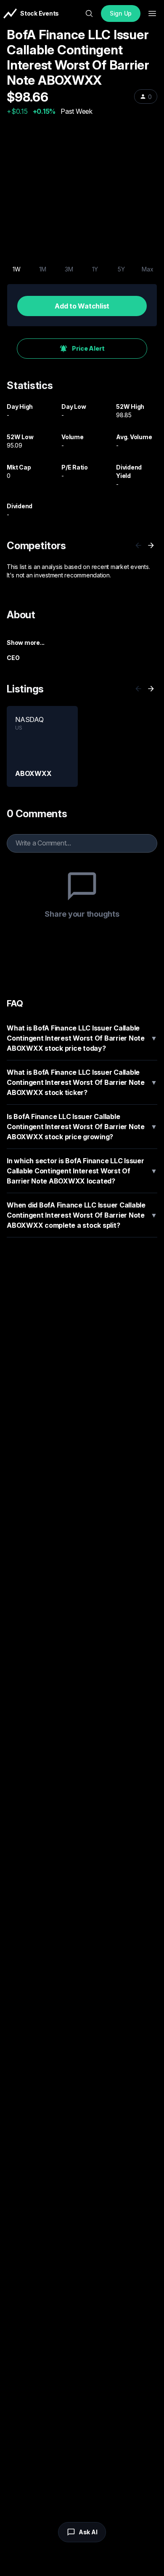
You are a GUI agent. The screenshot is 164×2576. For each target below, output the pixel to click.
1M (43, 269)
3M (69, 269)
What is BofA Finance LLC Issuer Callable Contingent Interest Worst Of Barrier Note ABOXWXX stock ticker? (82, 1082)
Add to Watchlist (82, 306)
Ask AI (88, 2532)
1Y (95, 269)
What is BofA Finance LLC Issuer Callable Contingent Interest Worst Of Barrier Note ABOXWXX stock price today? (82, 1038)
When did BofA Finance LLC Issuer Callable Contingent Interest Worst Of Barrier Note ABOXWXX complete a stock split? (82, 1215)
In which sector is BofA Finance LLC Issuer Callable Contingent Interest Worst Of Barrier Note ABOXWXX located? (82, 1171)
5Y (121, 269)
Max (147, 269)
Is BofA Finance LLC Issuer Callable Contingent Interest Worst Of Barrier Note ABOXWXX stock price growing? (82, 1127)
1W (17, 269)
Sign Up (121, 13)
